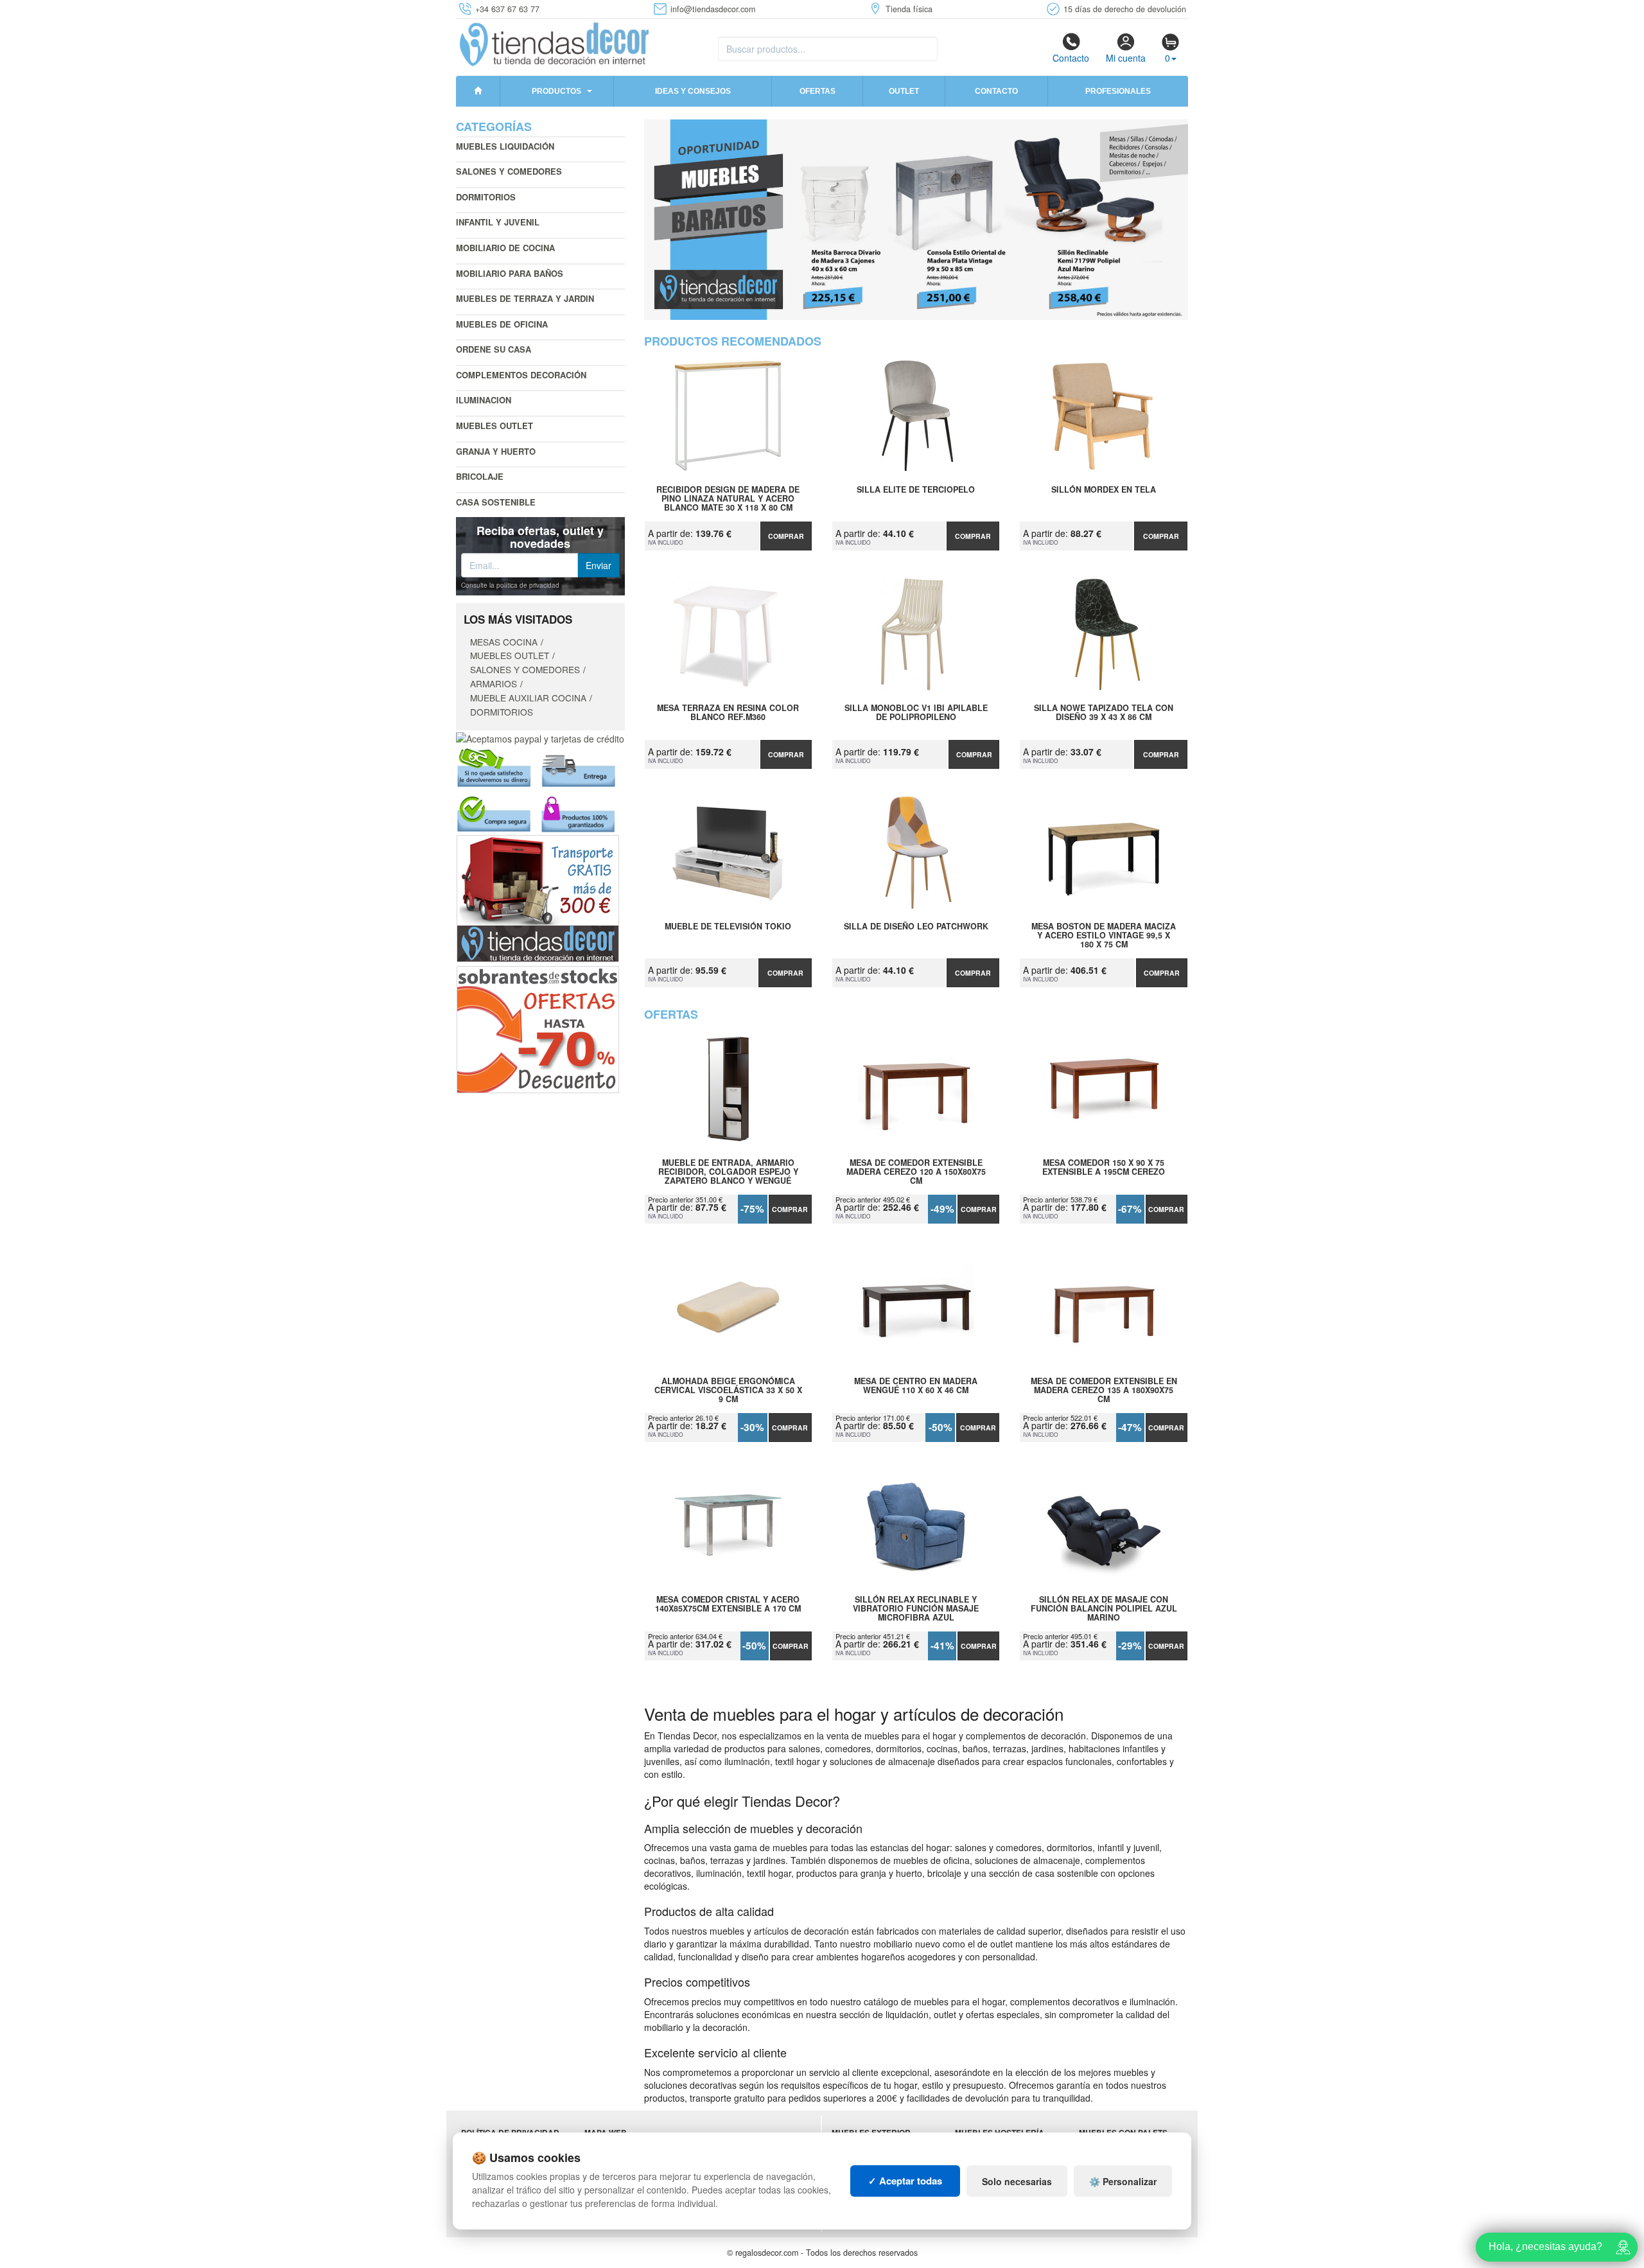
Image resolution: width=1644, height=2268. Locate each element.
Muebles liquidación (505, 146)
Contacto (1071, 58)
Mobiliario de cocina (505, 248)
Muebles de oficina (502, 324)
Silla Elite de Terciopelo (916, 490)
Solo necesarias (1017, 2181)
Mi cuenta (1126, 58)
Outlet (904, 91)
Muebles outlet (494, 426)
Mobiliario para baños (510, 273)
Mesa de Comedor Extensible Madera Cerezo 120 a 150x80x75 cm (916, 1172)
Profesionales (1118, 91)
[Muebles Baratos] (916, 220)
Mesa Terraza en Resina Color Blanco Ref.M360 (728, 713)
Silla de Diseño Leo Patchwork (916, 927)
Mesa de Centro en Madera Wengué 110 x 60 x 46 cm (916, 1386)
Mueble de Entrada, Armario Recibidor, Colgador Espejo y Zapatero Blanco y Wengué (728, 1172)
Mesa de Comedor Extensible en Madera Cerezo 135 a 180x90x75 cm (1104, 1390)
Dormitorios (486, 197)
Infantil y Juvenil (498, 222)
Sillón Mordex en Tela (1104, 490)
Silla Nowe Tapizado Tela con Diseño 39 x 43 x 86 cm (1104, 713)
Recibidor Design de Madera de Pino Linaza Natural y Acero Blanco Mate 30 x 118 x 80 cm (728, 498)
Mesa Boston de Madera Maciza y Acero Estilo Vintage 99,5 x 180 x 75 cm (1104, 935)
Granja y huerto (496, 451)
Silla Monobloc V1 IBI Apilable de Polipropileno (916, 713)
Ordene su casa (494, 349)
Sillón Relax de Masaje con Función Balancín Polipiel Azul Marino (1104, 1608)
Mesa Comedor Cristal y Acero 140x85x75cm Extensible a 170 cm (728, 1604)
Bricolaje (480, 476)
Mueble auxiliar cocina (528, 698)
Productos (556, 91)
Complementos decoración (521, 375)
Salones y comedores (509, 171)
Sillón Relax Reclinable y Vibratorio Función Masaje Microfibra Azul (916, 1608)
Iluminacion (484, 400)
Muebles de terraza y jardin (525, 298)
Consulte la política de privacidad (510, 585)
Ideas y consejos (693, 91)
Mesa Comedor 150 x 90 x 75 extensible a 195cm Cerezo (1104, 1168)
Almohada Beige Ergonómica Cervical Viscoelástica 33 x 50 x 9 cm (728, 1390)
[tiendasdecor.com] (555, 43)
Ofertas (818, 91)
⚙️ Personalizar (1123, 2181)
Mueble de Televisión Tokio (728, 927)
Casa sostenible (496, 502)
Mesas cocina (504, 642)
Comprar (786, 536)
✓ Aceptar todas (905, 2181)
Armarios (494, 683)
